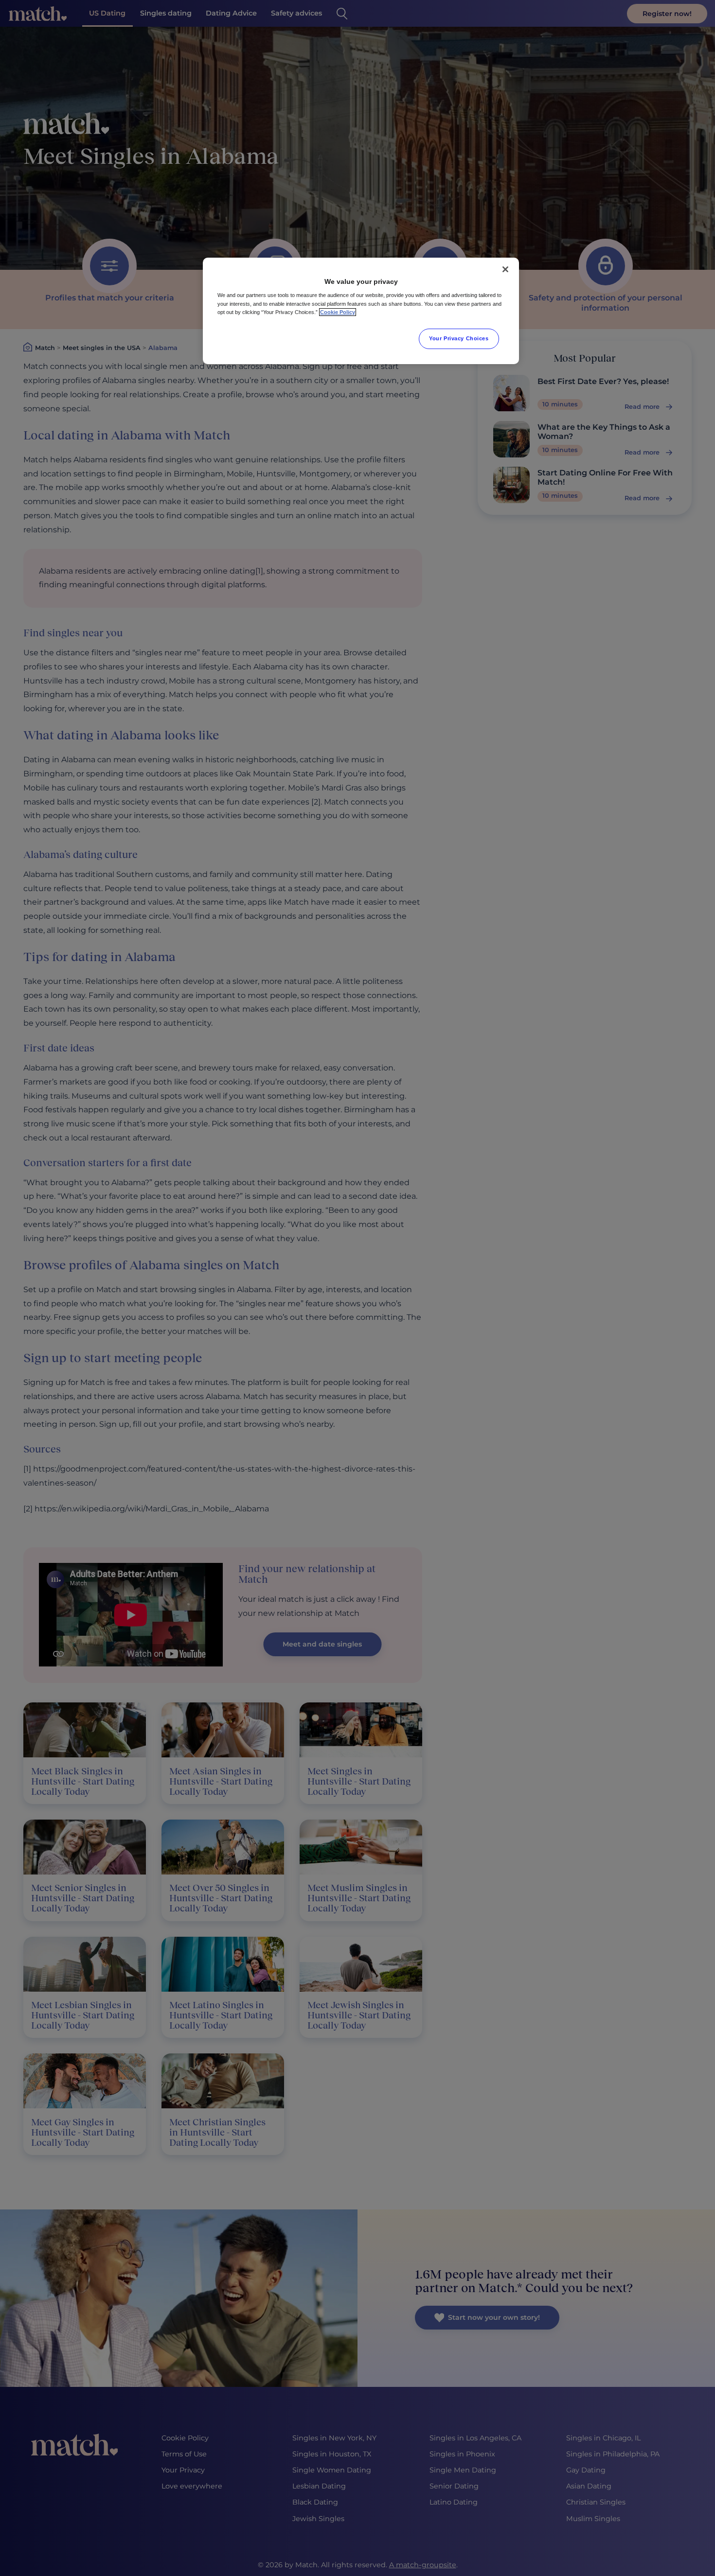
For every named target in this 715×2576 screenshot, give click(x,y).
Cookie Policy (338, 312)
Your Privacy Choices (459, 338)
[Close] (505, 269)
